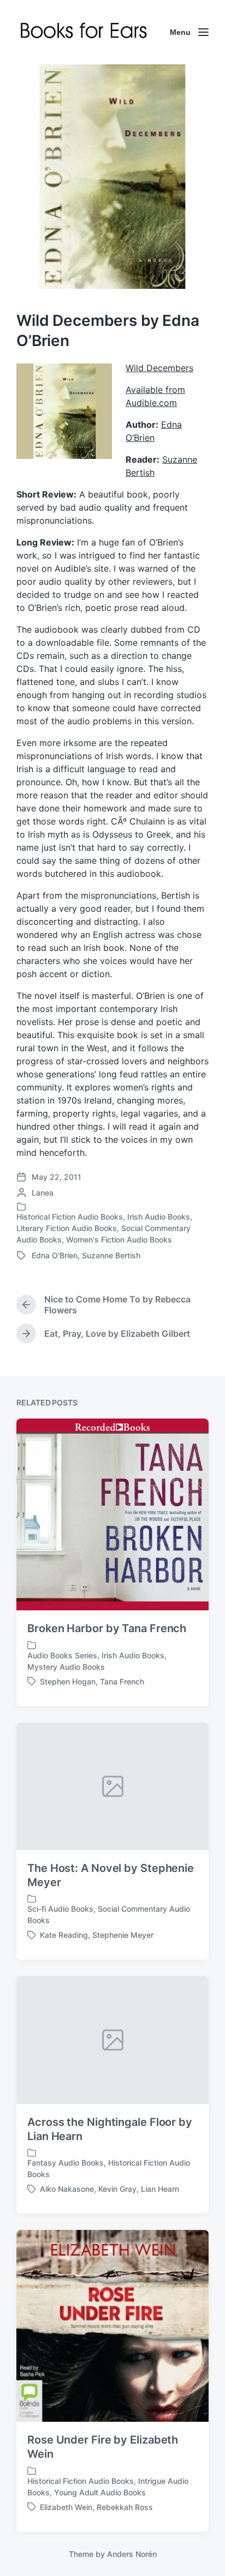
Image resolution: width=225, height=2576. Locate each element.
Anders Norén (132, 2554)
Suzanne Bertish (111, 1255)
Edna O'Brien (55, 1255)
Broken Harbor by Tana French (107, 1628)
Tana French (122, 1681)
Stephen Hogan (68, 1681)
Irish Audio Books (159, 1217)
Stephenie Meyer (123, 1935)
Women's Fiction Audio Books (119, 1239)
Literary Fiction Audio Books (67, 1228)
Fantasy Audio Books (66, 2163)
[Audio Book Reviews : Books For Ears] (85, 32)
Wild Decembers (159, 368)
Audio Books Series (62, 1655)
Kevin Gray (117, 2189)
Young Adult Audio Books (100, 2492)
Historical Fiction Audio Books (70, 1217)
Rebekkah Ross (125, 2507)
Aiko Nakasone (67, 2189)
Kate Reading (64, 1935)
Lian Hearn (160, 2189)
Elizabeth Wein (66, 2507)
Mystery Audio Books (66, 1667)
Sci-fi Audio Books (60, 1909)
